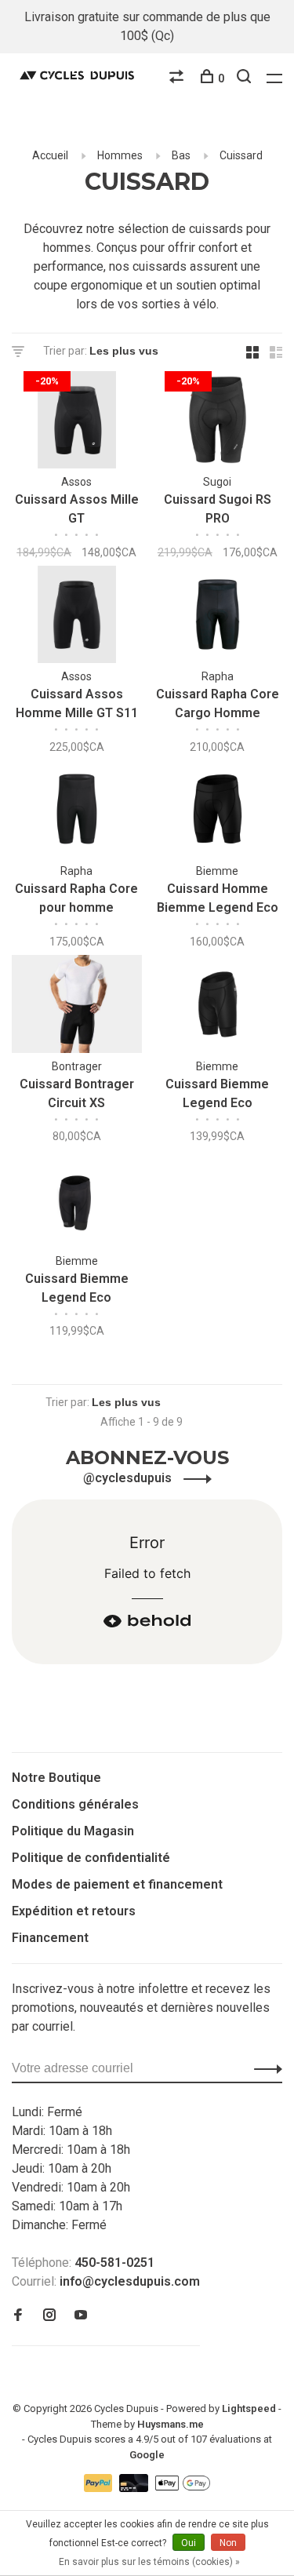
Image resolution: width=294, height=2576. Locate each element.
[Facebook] (18, 2316)
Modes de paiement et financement (117, 1884)
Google (147, 2455)
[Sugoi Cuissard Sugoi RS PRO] (218, 423)
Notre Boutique (56, 1778)
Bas (181, 155)
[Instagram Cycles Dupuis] (49, 2316)
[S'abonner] (264, 2068)
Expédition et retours (74, 1911)
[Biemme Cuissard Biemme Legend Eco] (218, 1006)
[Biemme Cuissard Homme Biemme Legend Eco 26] (218, 812)
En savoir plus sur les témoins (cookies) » (149, 2562)
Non (228, 2543)
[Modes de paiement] (100, 2488)
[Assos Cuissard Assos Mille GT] (77, 423)
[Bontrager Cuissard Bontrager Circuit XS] (77, 1006)
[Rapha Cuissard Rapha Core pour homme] (77, 812)
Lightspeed (249, 2408)
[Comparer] (178, 78)
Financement (50, 1938)
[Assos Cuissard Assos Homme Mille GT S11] (77, 617)
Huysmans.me (171, 2424)
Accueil (50, 155)
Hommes (120, 155)
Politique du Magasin (73, 1831)
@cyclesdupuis (129, 1478)
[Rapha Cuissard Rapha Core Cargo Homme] (218, 617)
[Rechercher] (246, 78)
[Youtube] (81, 2316)
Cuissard (241, 155)
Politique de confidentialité (91, 1858)
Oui (189, 2543)
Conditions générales (75, 1804)
